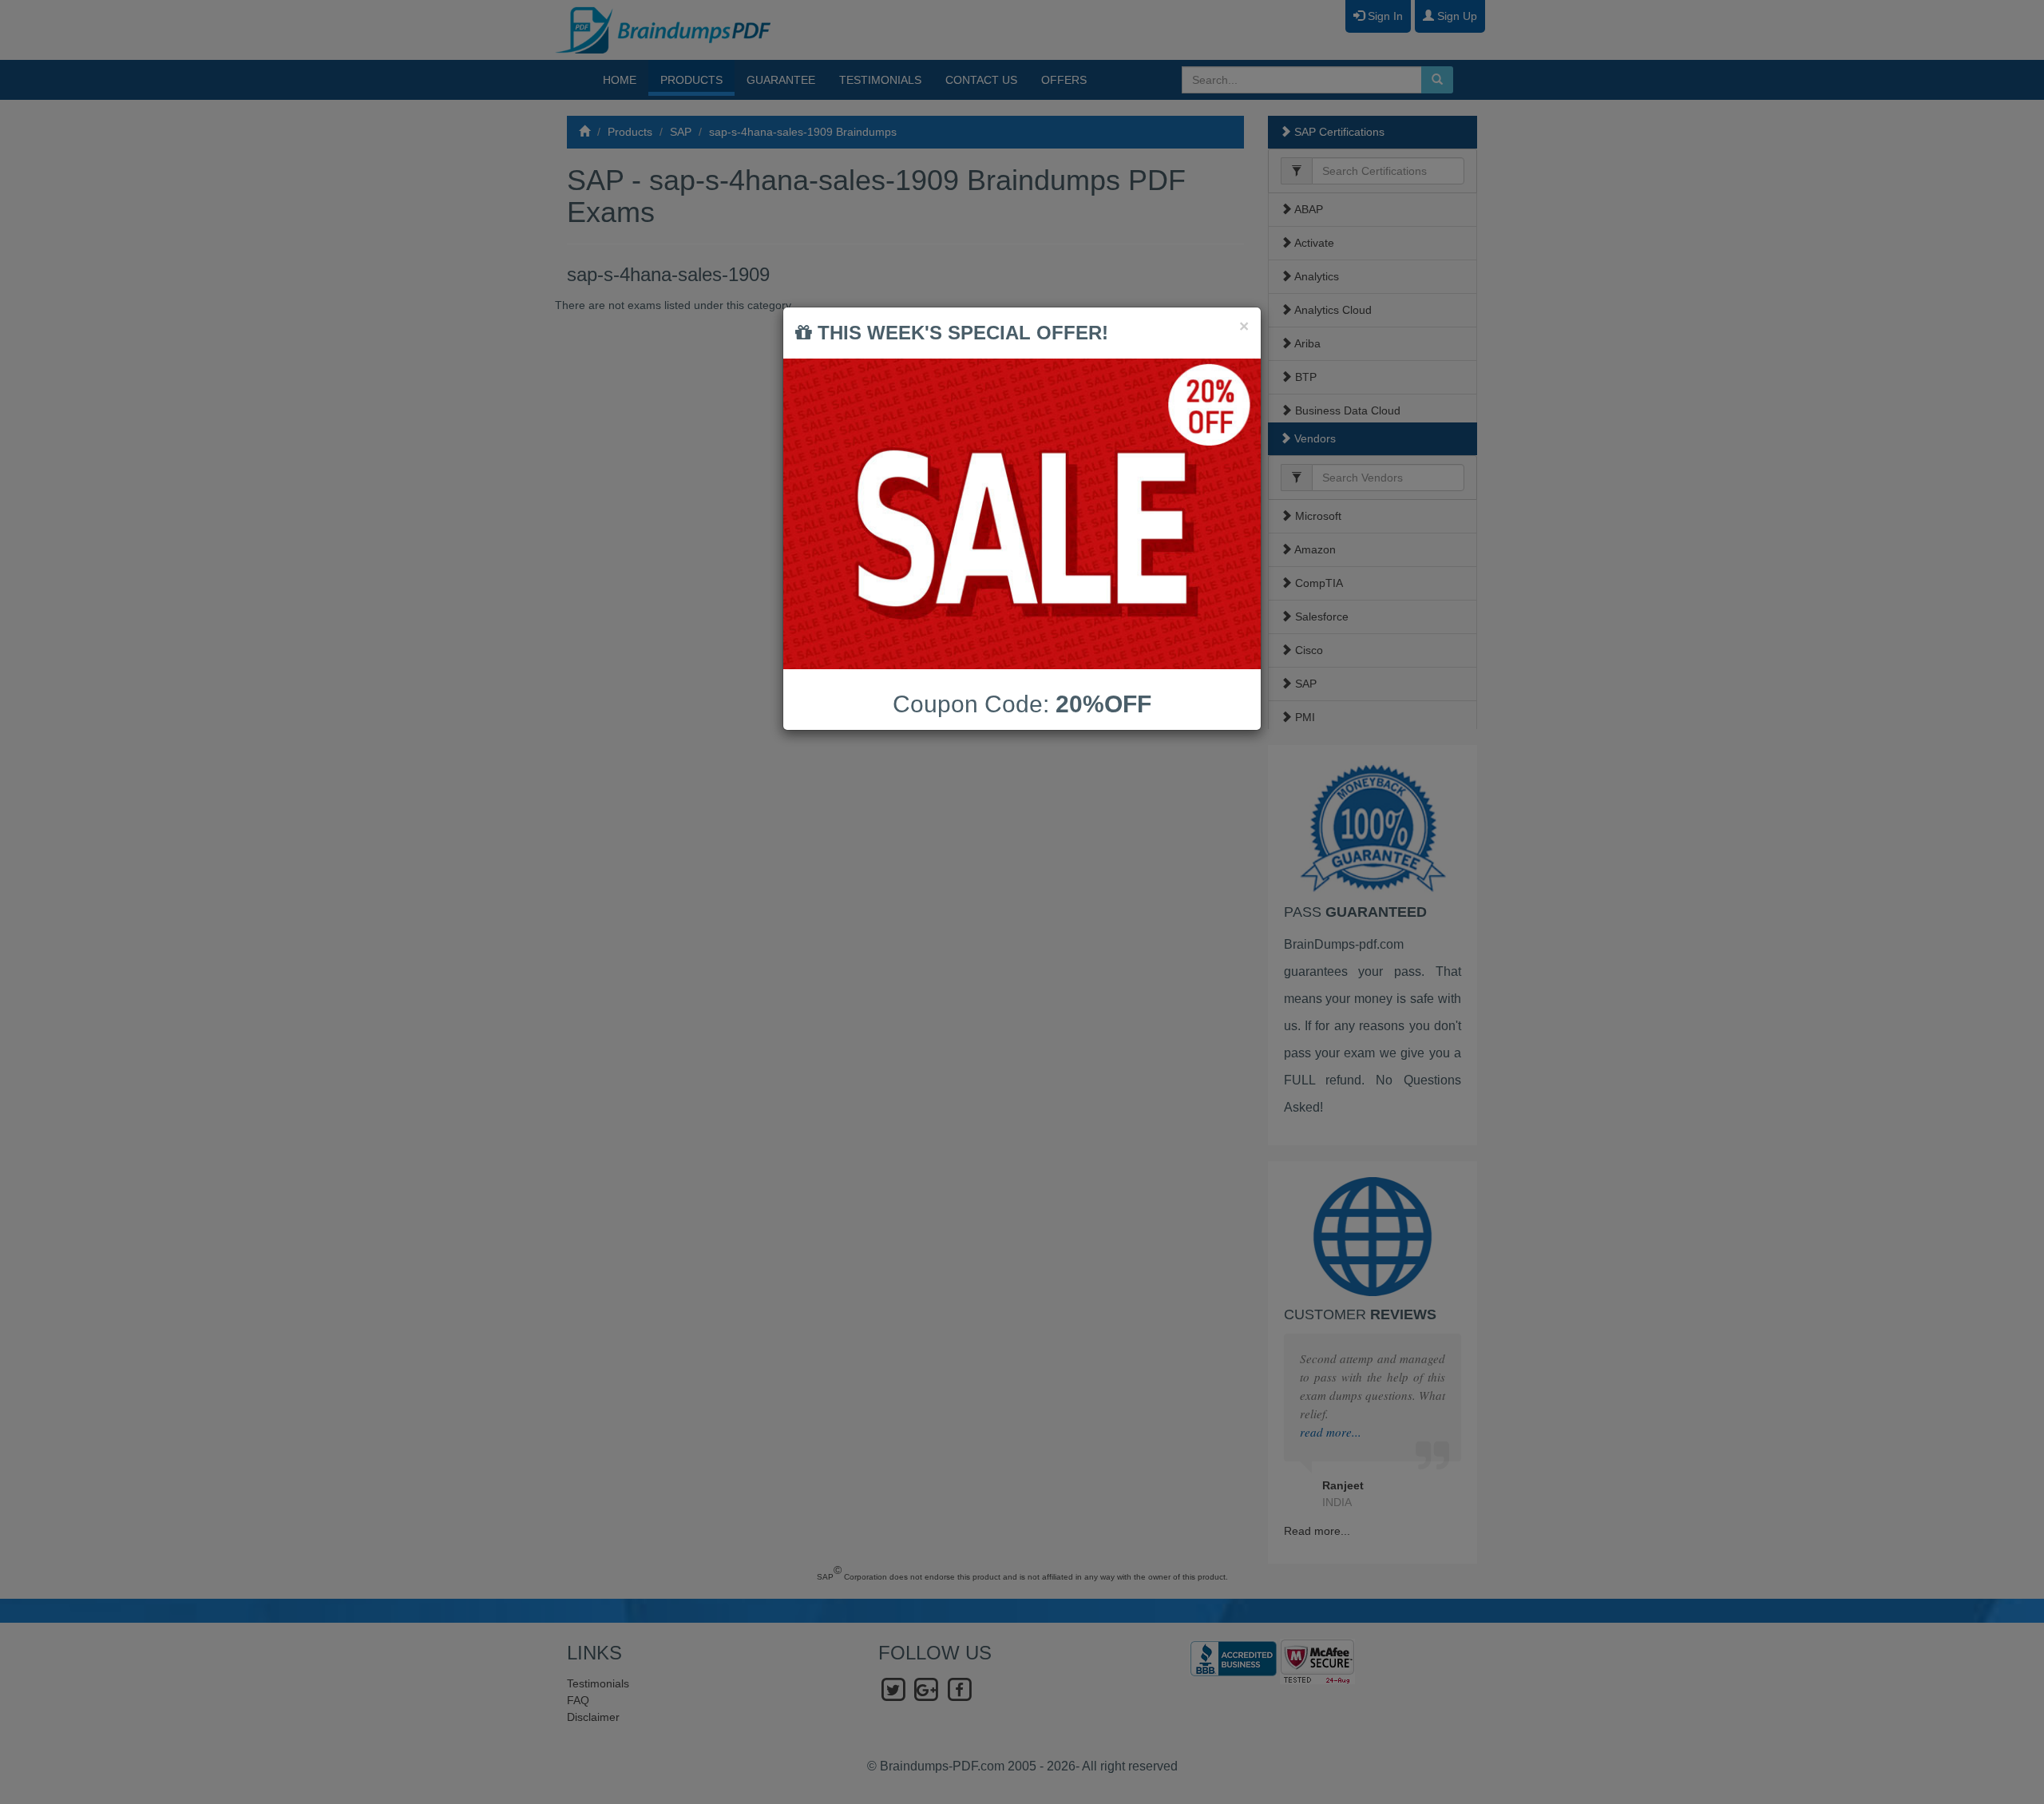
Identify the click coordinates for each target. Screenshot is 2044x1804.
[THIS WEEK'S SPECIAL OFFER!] (1022, 514)
